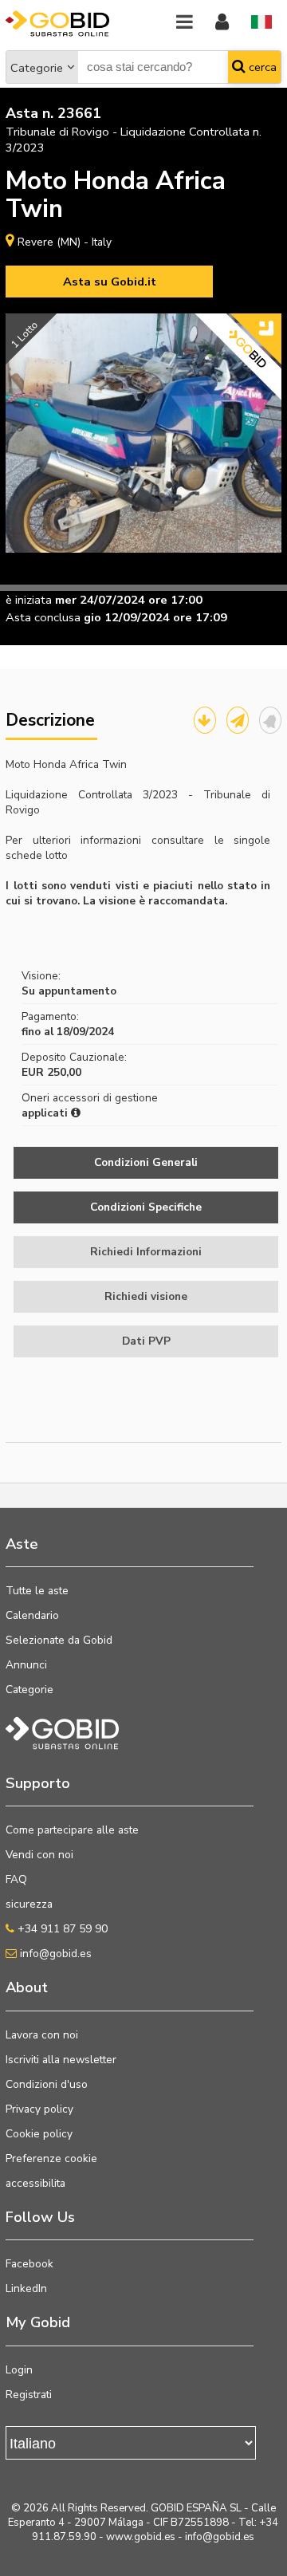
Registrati (29, 2395)
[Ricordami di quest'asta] (270, 720)
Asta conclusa (43, 617)
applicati (46, 1113)
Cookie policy (39, 2134)
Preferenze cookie (51, 2158)
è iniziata (29, 600)
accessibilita (35, 2183)
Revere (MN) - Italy (65, 242)
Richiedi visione (146, 1296)
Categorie (37, 68)
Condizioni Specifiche (146, 1207)
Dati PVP (146, 1341)
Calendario (32, 1615)
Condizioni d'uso (47, 2084)
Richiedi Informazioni (146, 1252)
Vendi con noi (39, 1855)
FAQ (16, 1879)
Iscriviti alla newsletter (61, 2060)
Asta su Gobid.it (110, 282)
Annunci (26, 1665)
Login (19, 2370)
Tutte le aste (37, 1591)
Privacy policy (39, 2109)
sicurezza (29, 1904)
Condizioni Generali (146, 1162)
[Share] (238, 720)
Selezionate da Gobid (59, 1640)
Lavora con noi (42, 2035)
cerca (261, 67)
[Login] (222, 23)
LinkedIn (26, 2288)
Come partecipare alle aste (72, 1830)
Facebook (29, 2264)
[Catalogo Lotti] (205, 720)
